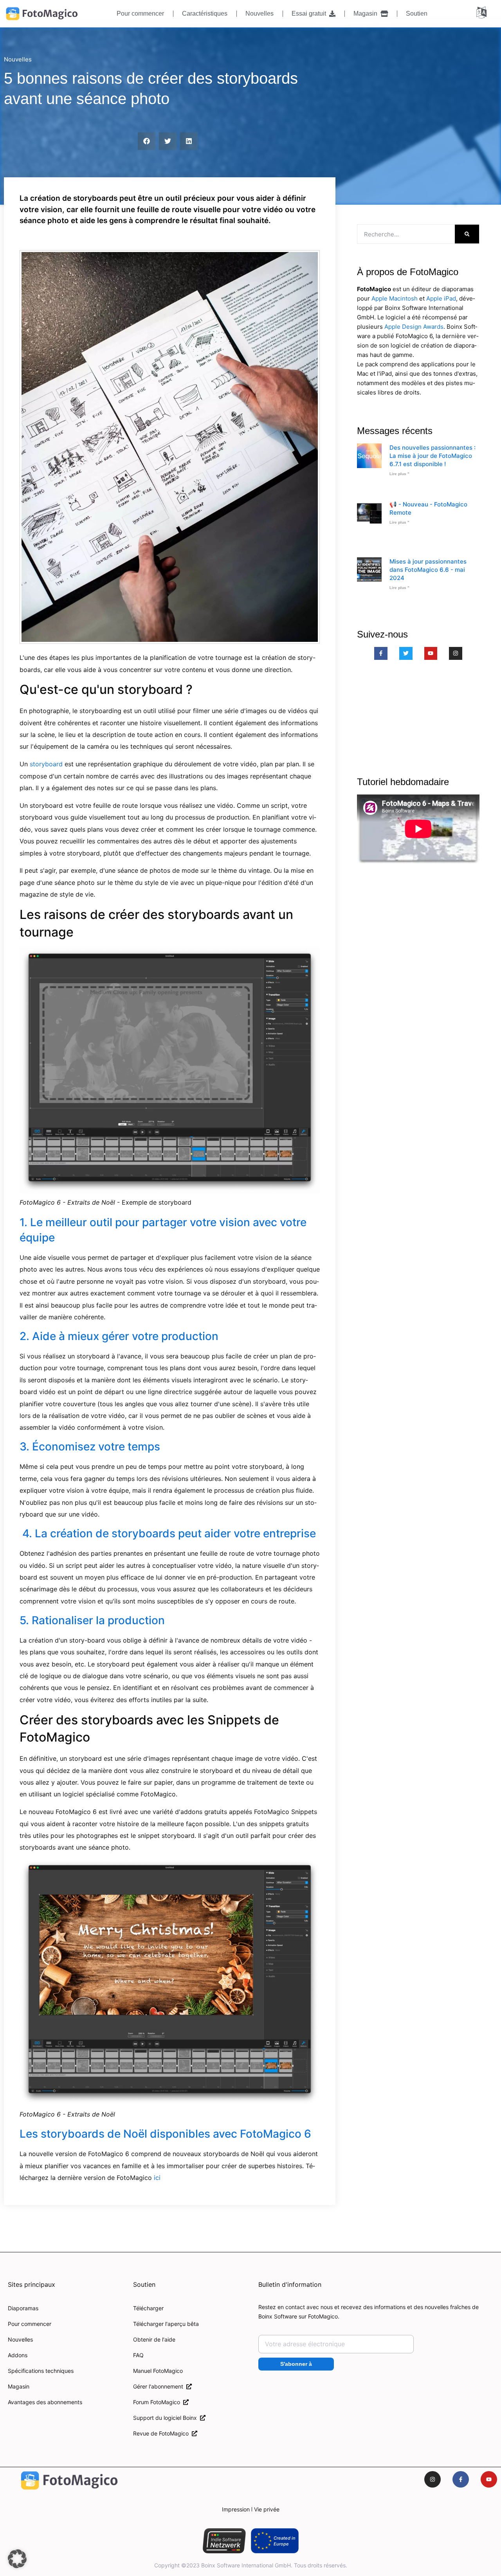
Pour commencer (140, 14)
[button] (147, 141)
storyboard (46, 764)
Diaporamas (23, 2308)
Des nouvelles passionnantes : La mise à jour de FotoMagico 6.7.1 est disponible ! (433, 456)
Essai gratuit (310, 14)
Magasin (367, 14)
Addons (18, 2355)
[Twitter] (406, 654)
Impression (236, 2509)
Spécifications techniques (41, 2371)
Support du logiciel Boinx (167, 2418)
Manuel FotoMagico (158, 2371)
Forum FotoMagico (158, 2402)
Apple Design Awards (414, 327)
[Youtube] (431, 654)
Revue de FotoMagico (162, 2433)
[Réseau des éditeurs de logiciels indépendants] (224, 2541)
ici (157, 2178)
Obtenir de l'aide (154, 2339)
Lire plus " (399, 474)
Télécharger (148, 2308)
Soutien (417, 14)
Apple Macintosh (395, 298)
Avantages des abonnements (45, 2402)
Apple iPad (441, 298)
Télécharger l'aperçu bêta (166, 2324)
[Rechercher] (467, 234)
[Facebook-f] (381, 654)
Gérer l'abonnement (160, 2386)
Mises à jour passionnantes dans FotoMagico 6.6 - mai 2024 (428, 570)
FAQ (138, 2355)
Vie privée (267, 2509)
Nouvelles (260, 14)
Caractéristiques (205, 14)
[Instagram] (456, 654)
